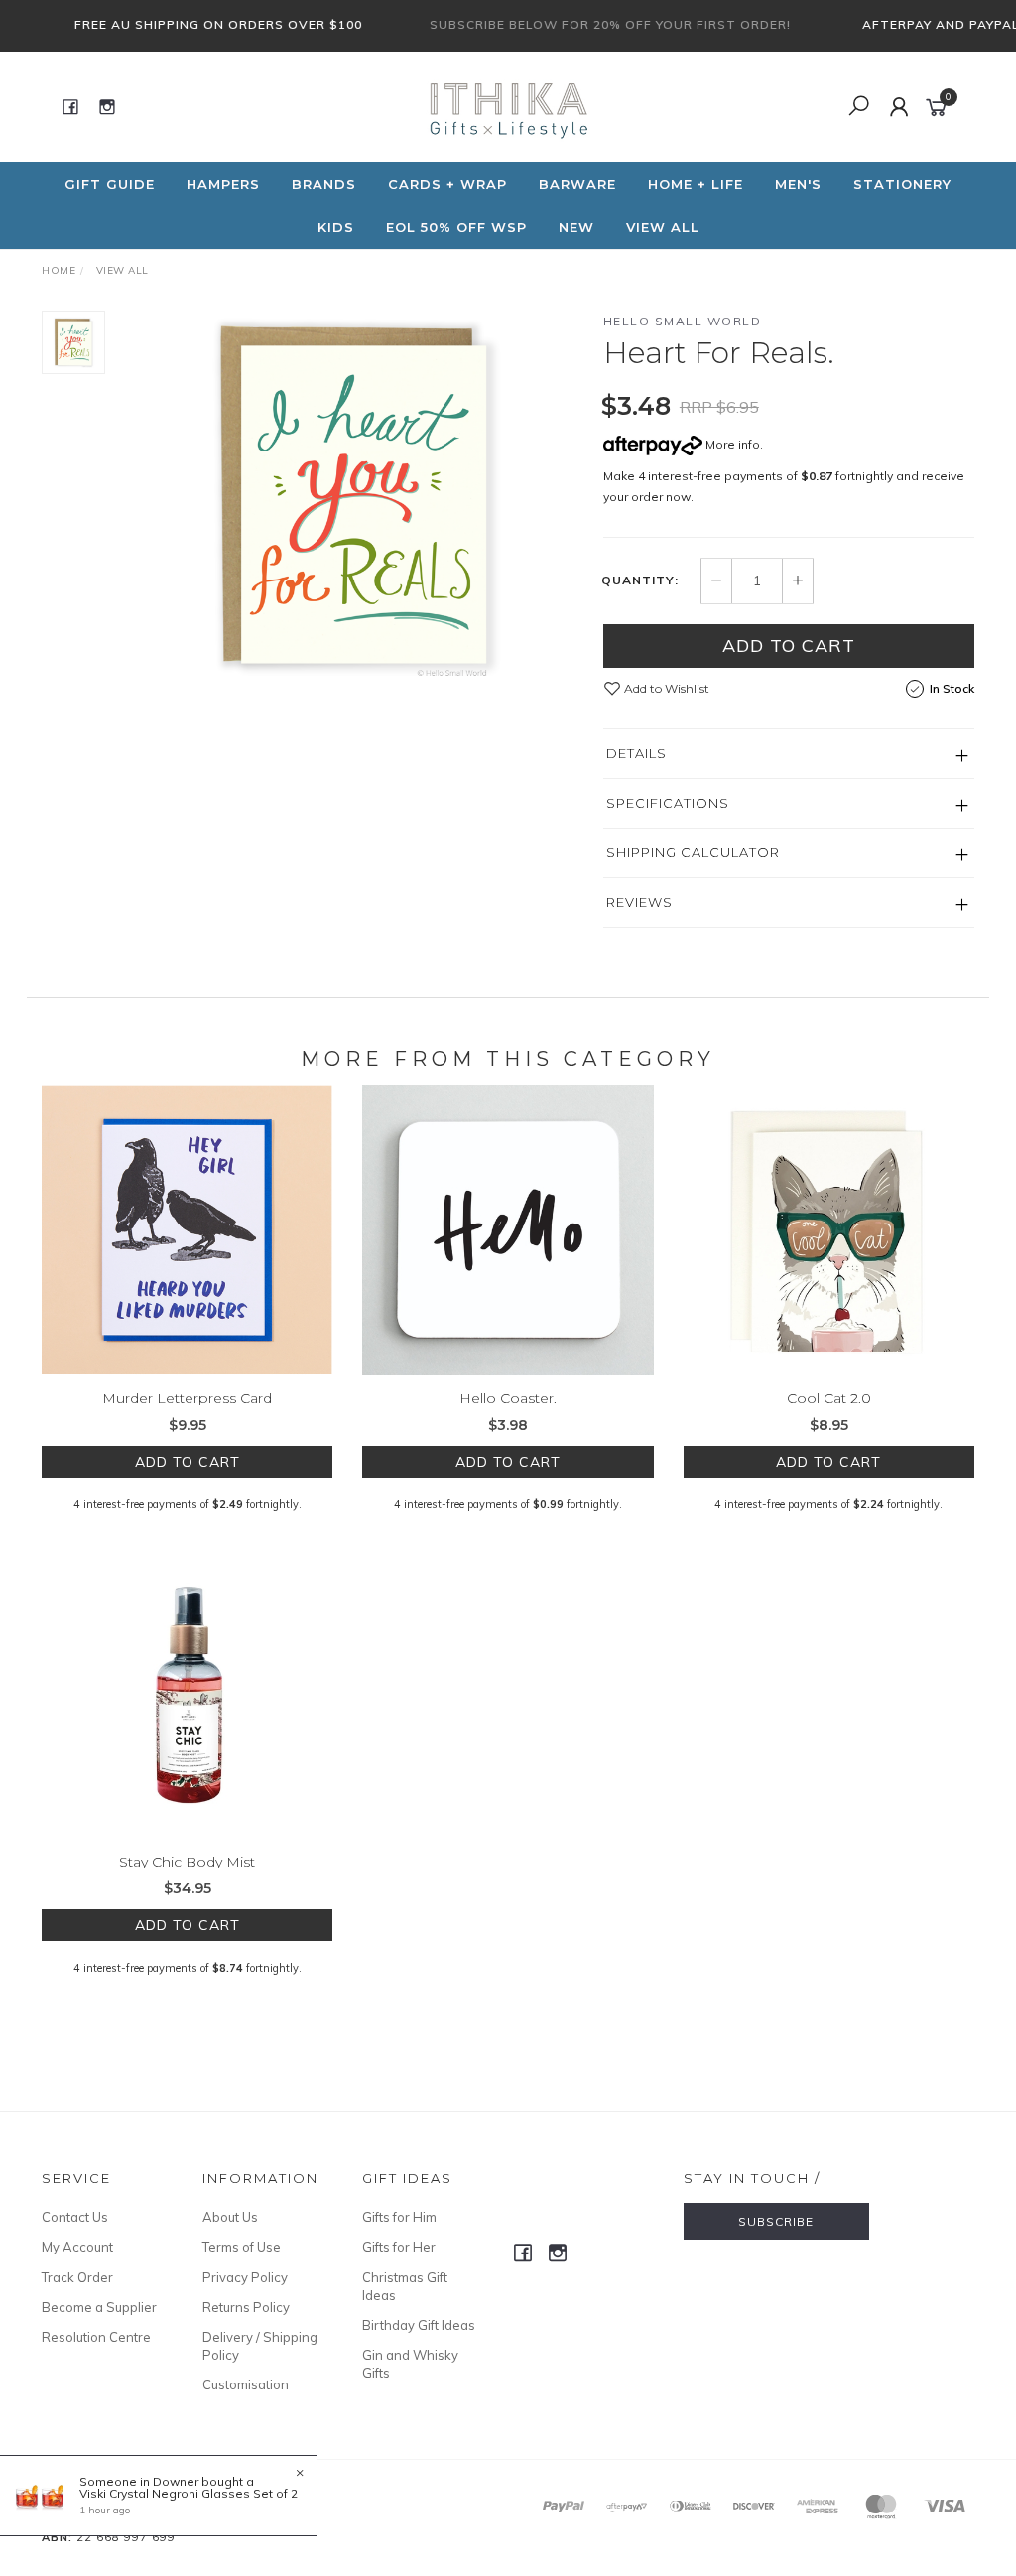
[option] (354, 497)
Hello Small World (683, 321)
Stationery (902, 184)
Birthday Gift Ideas (419, 2325)
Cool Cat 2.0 (829, 1398)
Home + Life (696, 184)
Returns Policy (246, 2307)
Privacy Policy (245, 2277)
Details (636, 753)
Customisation (246, 2384)
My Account (77, 2247)
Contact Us (75, 2217)
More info (731, 444)
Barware (577, 184)
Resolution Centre (96, 2337)
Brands (324, 184)
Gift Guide (110, 184)
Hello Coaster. (508, 1398)
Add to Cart (789, 645)
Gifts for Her (399, 2247)
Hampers (223, 184)
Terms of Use (242, 2247)
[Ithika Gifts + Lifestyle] (506, 105)
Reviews (639, 902)
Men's (798, 184)
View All (663, 227)
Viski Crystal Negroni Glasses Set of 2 (189, 2493)
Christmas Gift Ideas (405, 2286)
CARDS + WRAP (447, 184)
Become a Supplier (99, 2307)
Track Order (77, 2277)
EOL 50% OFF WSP (456, 227)
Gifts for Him (399, 2217)
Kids (336, 227)
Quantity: (640, 580)
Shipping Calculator (693, 852)
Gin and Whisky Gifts (410, 2364)
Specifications (668, 803)
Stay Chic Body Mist (187, 1862)
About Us (230, 2217)
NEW (576, 227)
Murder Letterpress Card (187, 1398)
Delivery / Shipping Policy (260, 2346)
